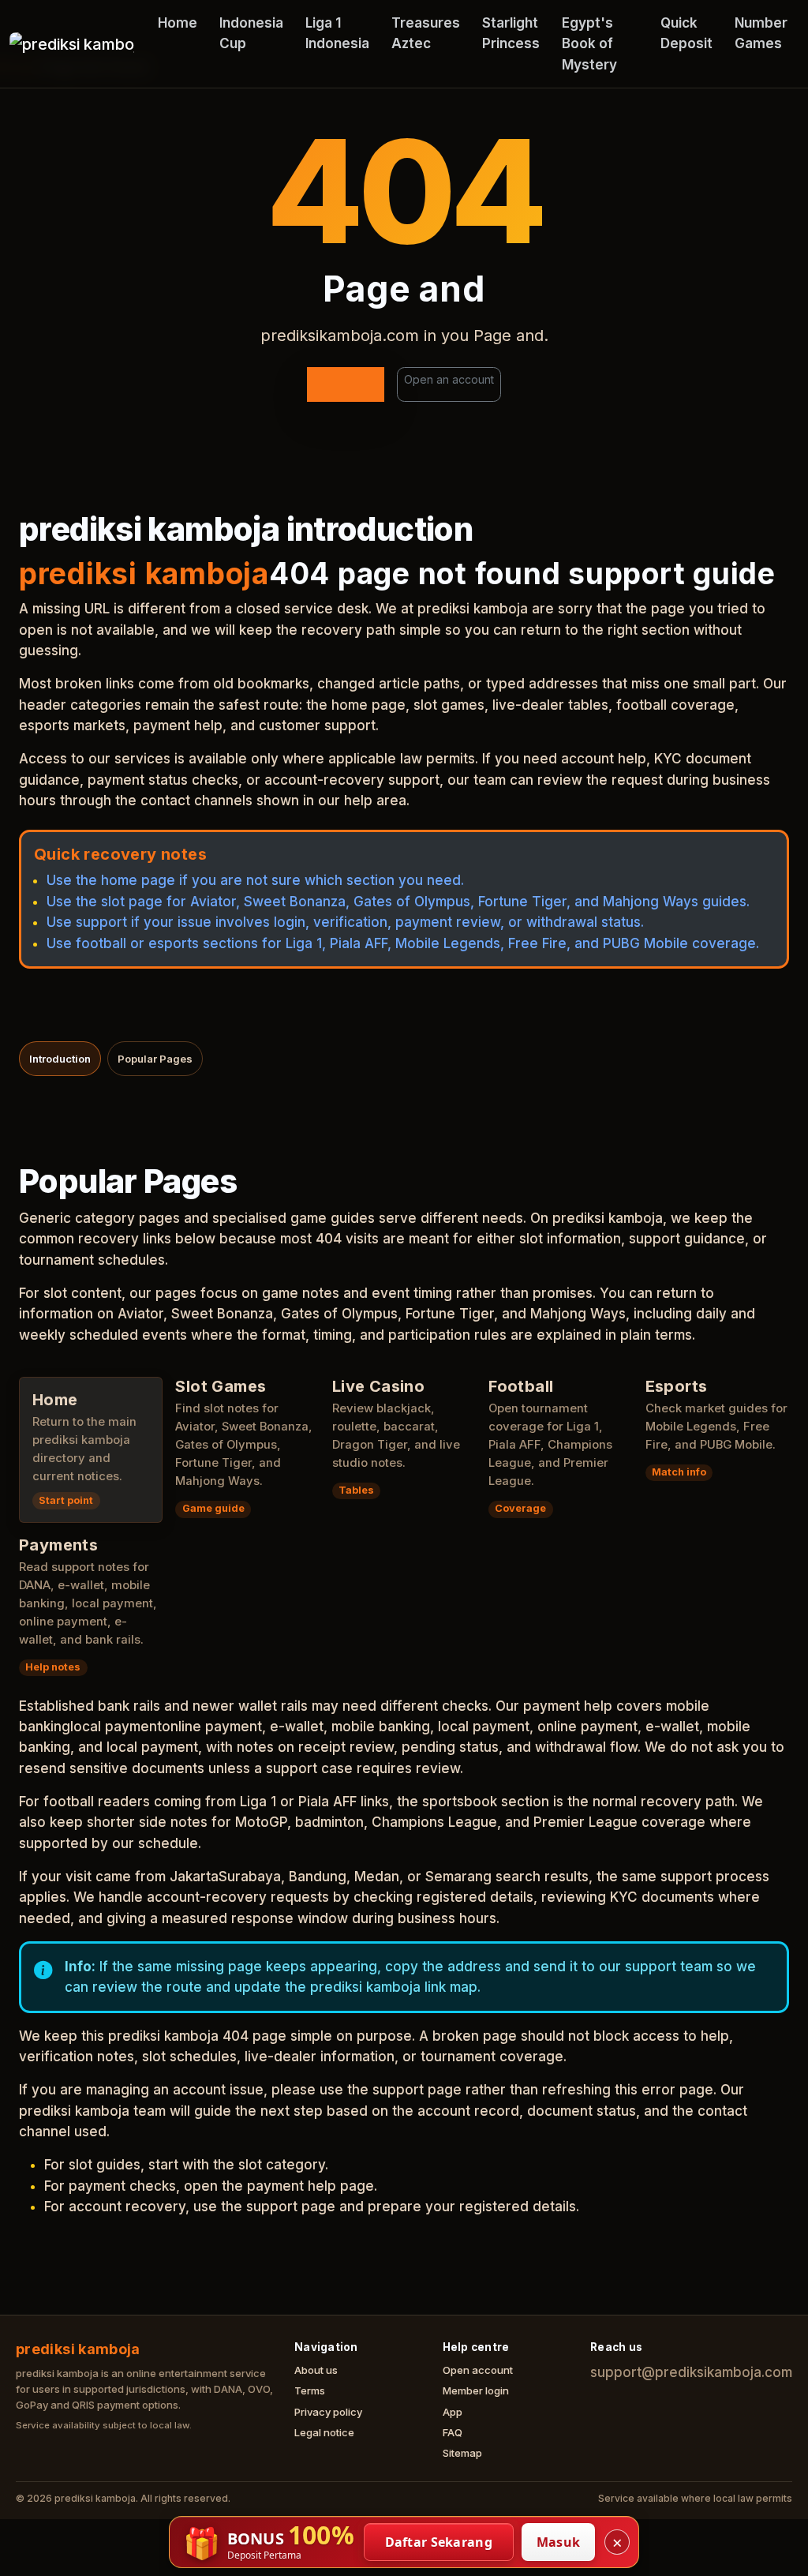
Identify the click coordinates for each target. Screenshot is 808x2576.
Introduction (60, 1059)
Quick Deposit (686, 33)
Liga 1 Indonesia (337, 33)
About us (316, 2370)
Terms (310, 2390)
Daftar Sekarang (439, 2542)
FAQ (453, 2432)
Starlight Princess (511, 33)
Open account (478, 2370)
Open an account (449, 379)
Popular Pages (155, 1059)
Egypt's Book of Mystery (589, 44)
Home (178, 23)
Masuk (559, 2542)
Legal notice (324, 2432)
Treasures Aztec (426, 33)
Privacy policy (328, 2412)
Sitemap (462, 2453)
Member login (476, 2390)
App (453, 2412)
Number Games (761, 33)
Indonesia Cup (251, 33)
